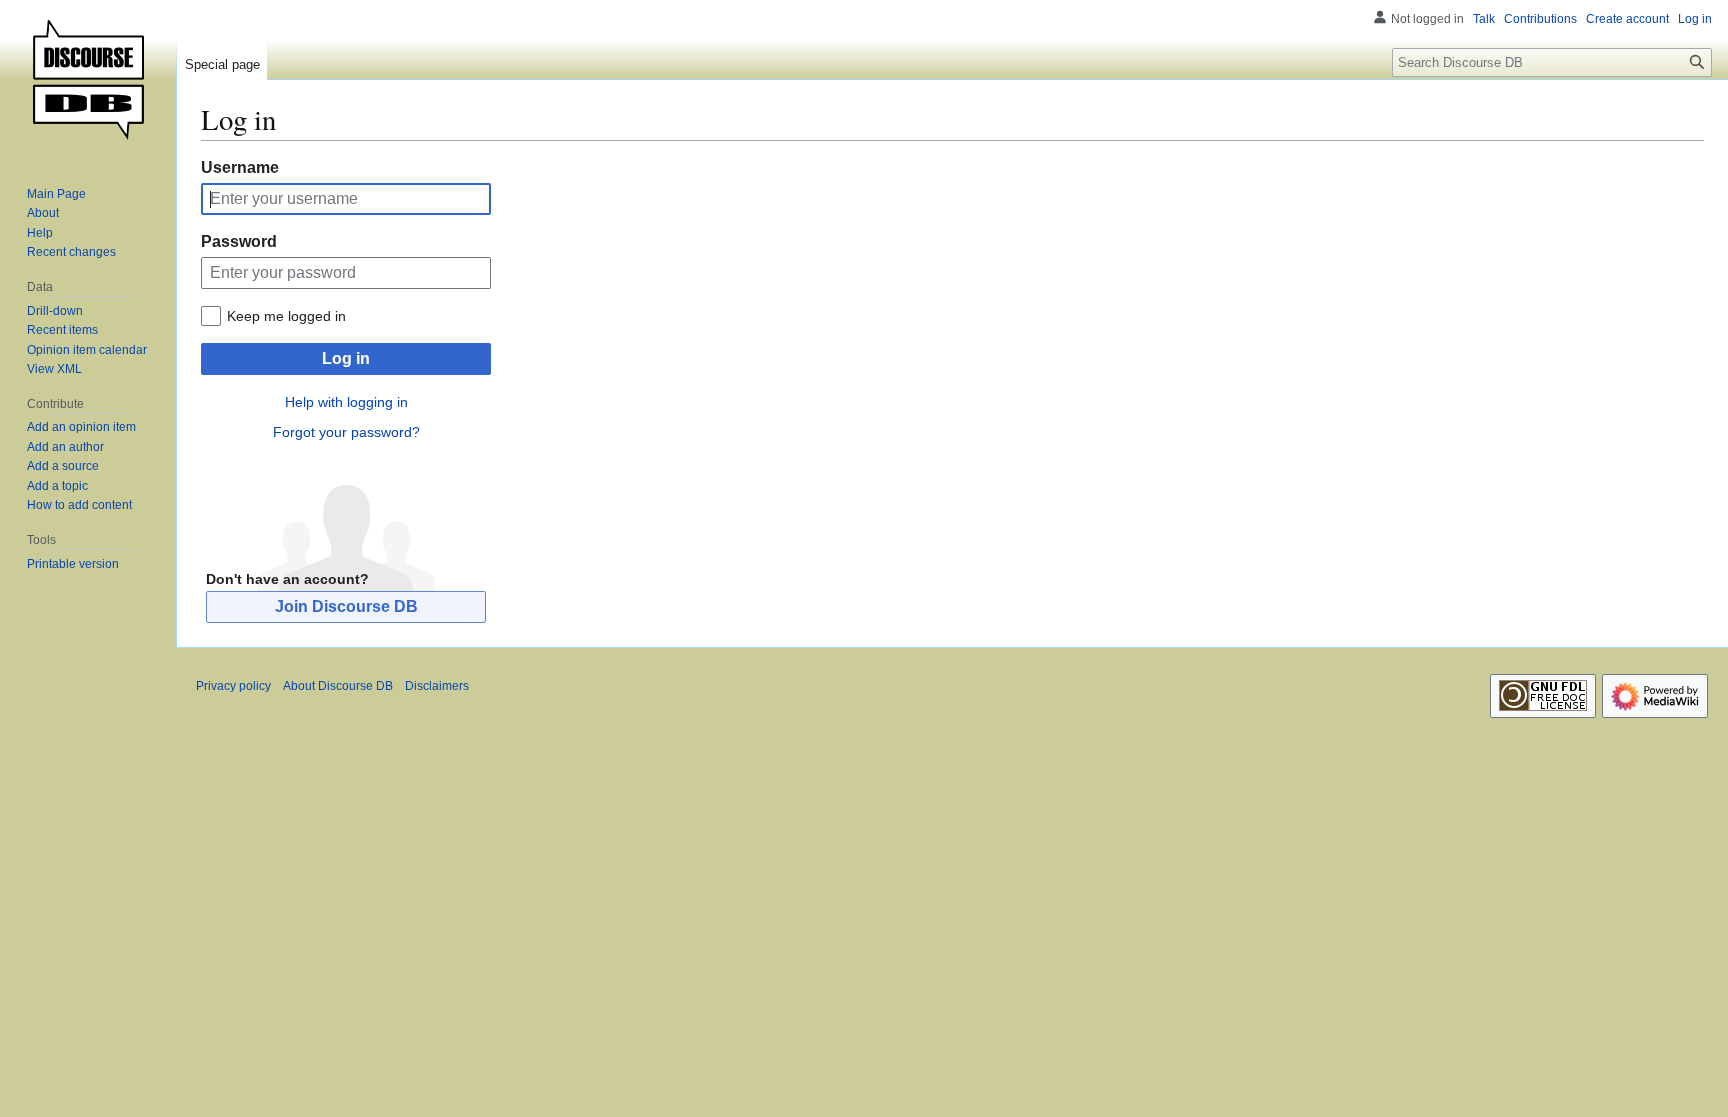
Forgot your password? (346, 432)
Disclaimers (437, 686)
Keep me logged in (286, 316)
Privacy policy (233, 686)
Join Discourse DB (346, 606)
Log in (346, 358)
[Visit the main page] (88, 80)
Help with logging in (346, 402)
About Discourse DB (338, 686)
